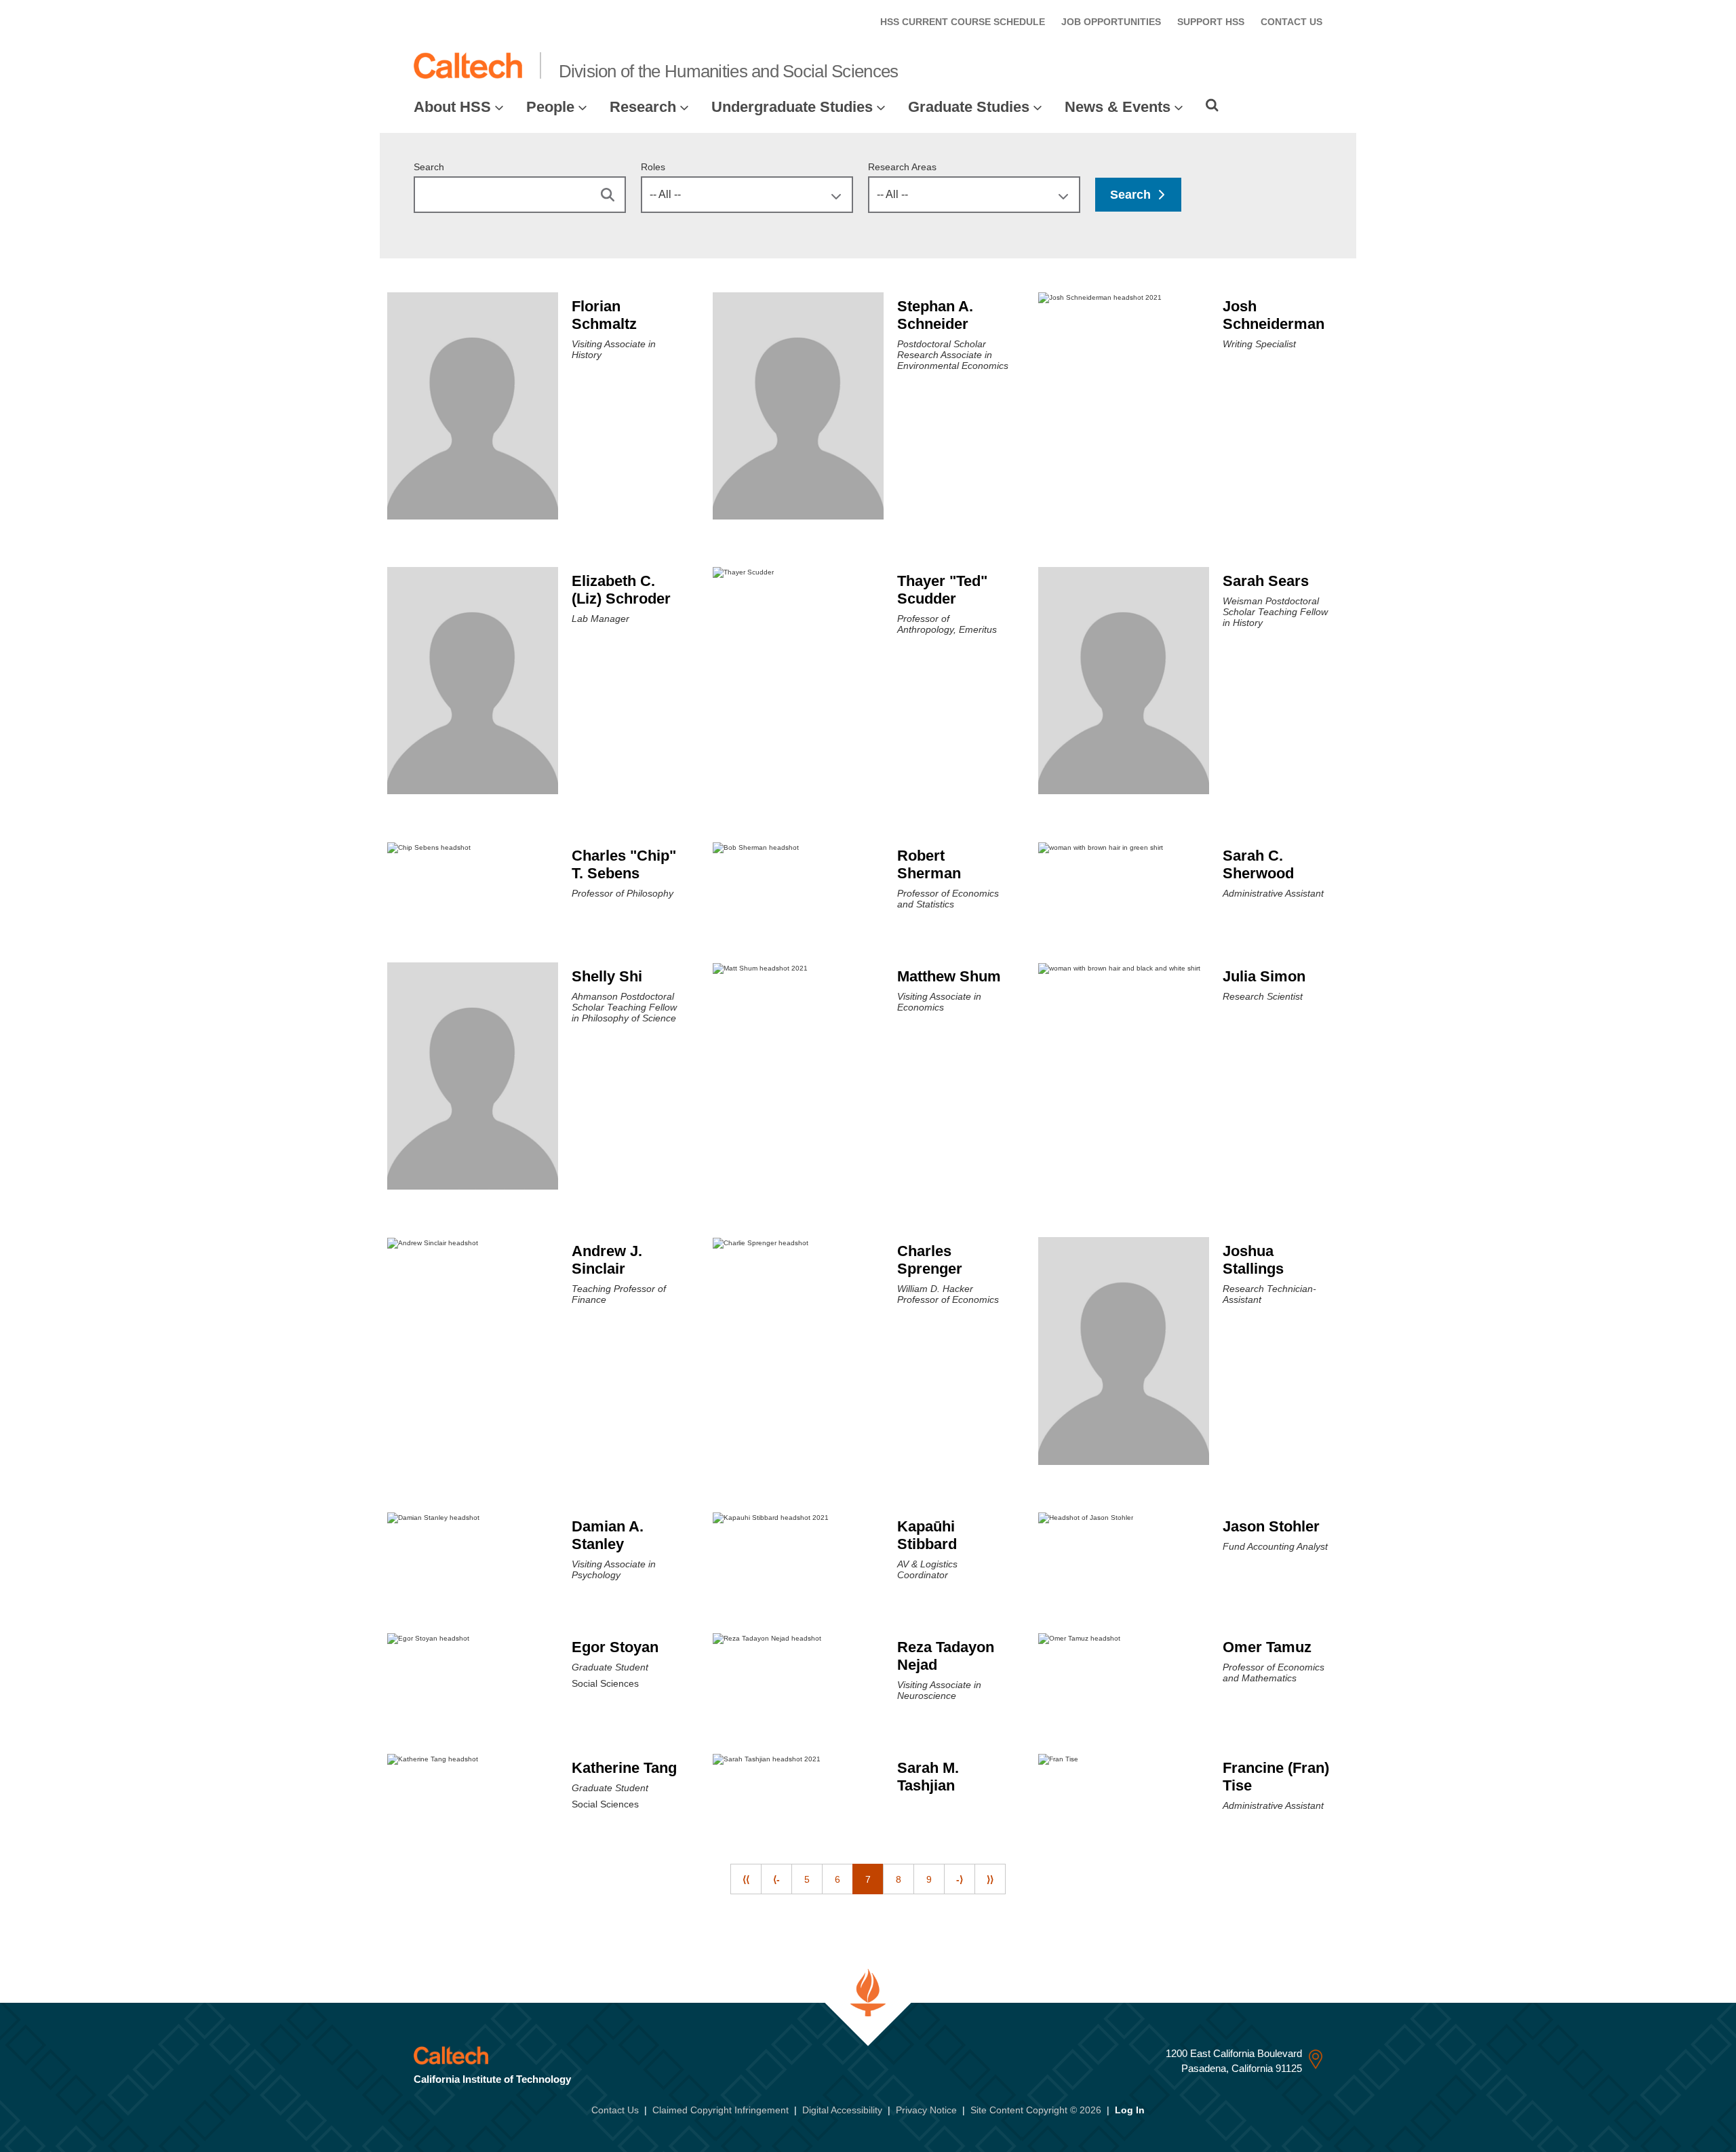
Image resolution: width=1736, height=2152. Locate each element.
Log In (1130, 2110)
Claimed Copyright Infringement (721, 2110)
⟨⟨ (746, 1879)
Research (643, 107)
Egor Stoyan (615, 1647)
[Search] (1212, 105)
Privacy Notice (926, 2110)
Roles (653, 167)
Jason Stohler (1271, 1526)
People (550, 107)
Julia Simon (1264, 976)
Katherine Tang (624, 1768)
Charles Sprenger (930, 1260)
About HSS (452, 107)
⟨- (776, 1879)
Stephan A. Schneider (935, 315)
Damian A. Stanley (608, 1535)
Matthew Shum (949, 976)
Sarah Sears (1266, 581)
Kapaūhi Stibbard (927, 1535)
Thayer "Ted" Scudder (942, 590)
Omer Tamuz (1267, 1647)
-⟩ (960, 1879)
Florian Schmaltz (604, 315)
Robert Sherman (929, 864)
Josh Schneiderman (1274, 315)
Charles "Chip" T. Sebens (624, 864)
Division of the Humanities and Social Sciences (729, 71)
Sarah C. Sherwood (1258, 864)
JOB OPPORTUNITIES (1111, 22)
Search (429, 167)
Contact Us (615, 2110)
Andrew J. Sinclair (607, 1260)
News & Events (1118, 107)
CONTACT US (1291, 22)
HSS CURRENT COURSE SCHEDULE (963, 22)
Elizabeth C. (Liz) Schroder (621, 590)
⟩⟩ (990, 1879)
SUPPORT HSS (1211, 22)
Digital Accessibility (842, 2110)
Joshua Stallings (1253, 1260)
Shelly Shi (607, 976)
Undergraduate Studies (792, 107)
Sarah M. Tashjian (928, 1777)
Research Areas (902, 167)
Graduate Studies (969, 107)
